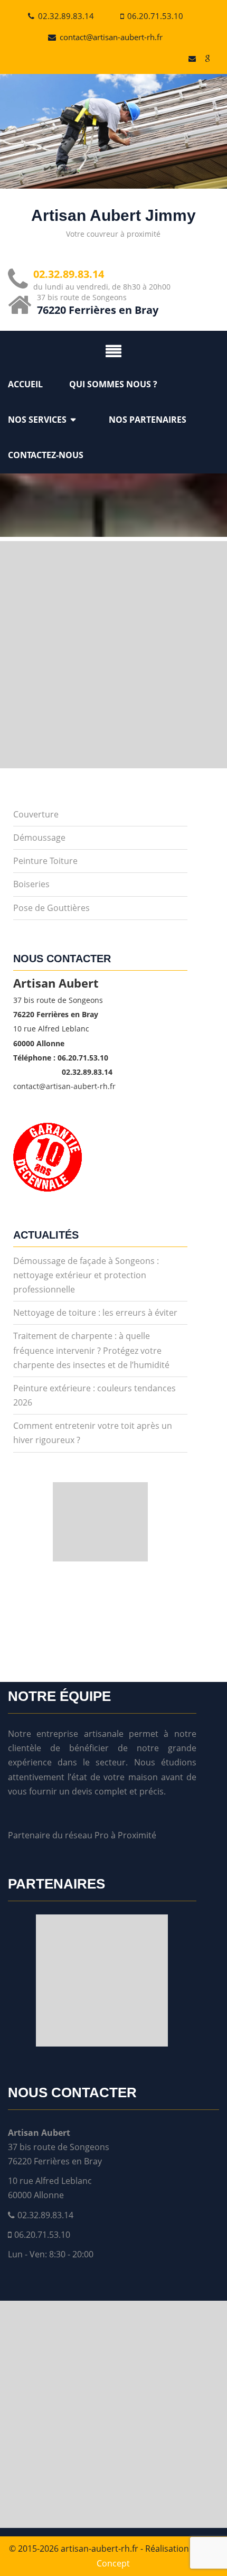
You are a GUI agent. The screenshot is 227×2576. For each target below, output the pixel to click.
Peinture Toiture (45, 861)
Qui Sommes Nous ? (113, 384)
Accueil (25, 384)
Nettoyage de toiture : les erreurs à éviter (95, 1313)
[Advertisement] (113, 655)
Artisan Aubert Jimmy (113, 215)
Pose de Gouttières (51, 908)
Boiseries (31, 884)
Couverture (36, 814)
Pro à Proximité (125, 1835)
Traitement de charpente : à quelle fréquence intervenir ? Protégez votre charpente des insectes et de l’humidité (91, 1350)
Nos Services (37, 420)
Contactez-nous (46, 455)
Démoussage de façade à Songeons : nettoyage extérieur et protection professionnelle (86, 1275)
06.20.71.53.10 (155, 16)
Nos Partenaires (148, 420)
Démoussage (39, 838)
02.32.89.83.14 (66, 16)
